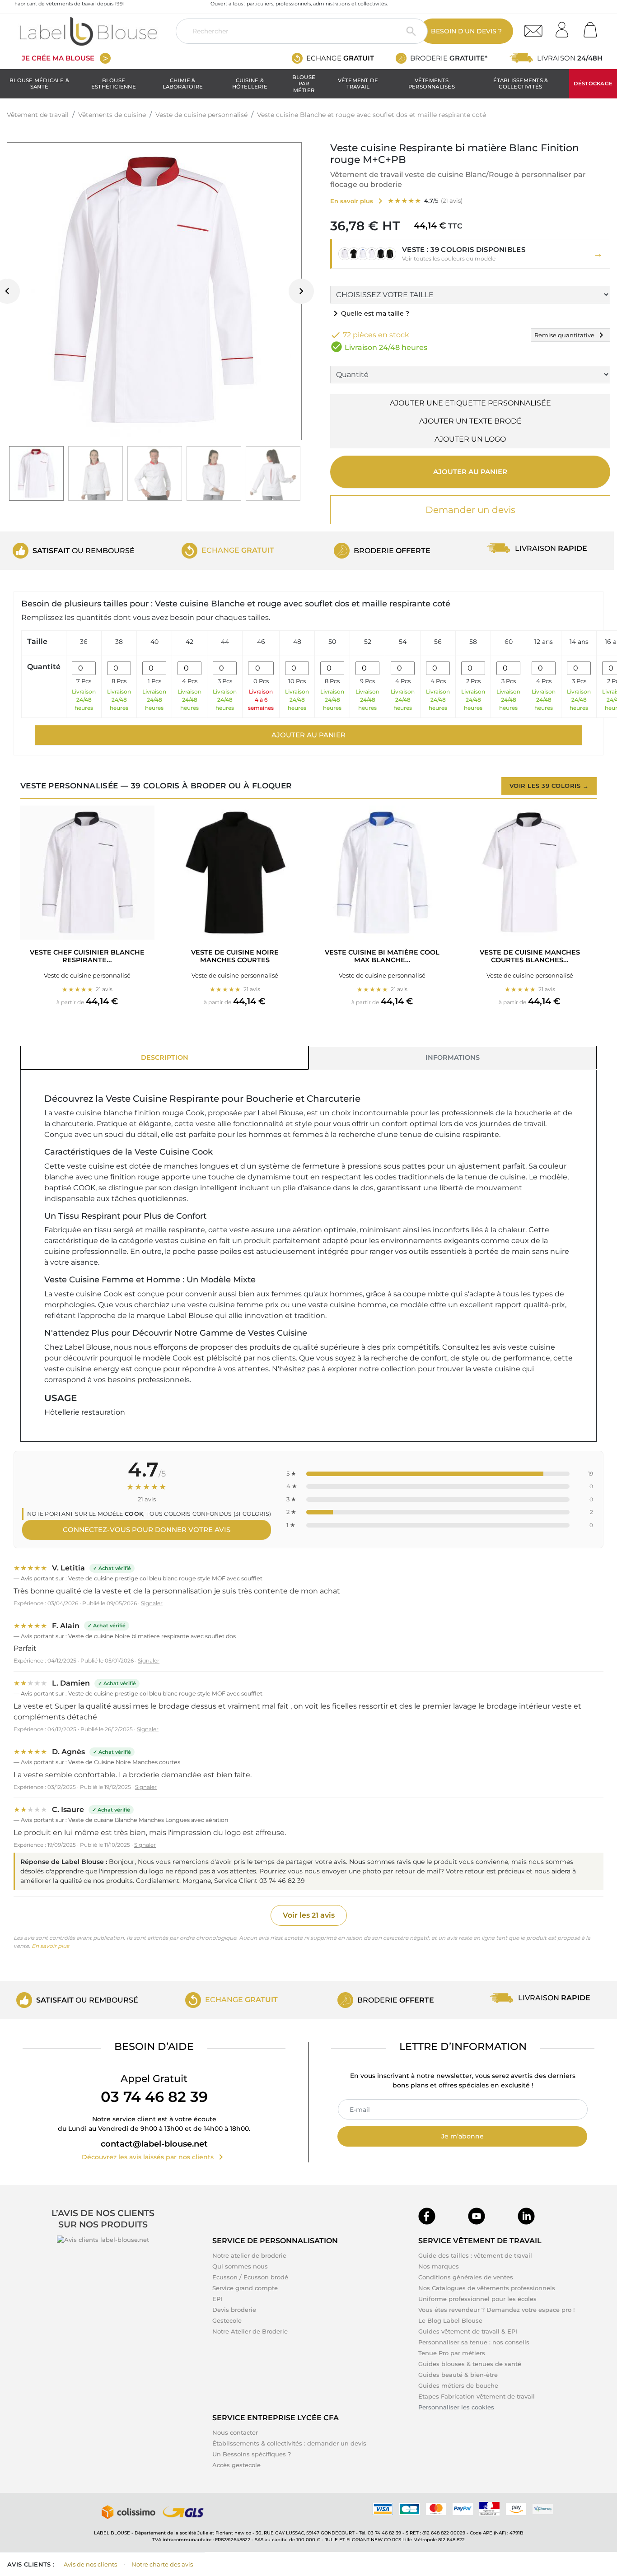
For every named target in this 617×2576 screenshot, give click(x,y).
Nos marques (439, 2266)
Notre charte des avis (162, 2564)
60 (509, 642)
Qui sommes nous (240, 2266)
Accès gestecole (236, 2465)
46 (261, 642)
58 (473, 642)
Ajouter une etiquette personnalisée (470, 403)
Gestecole (227, 2320)
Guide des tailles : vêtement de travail (475, 2255)
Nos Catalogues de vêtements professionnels (487, 2288)
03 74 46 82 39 (154, 2097)
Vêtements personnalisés (432, 84)
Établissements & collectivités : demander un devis (289, 2443)
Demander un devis (470, 510)
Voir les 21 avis (309, 1915)
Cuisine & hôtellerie (250, 84)
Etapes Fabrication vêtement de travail (477, 2396)
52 (368, 642)
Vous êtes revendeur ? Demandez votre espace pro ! (496, 2310)
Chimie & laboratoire (183, 84)
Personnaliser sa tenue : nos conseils (474, 2342)
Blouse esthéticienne (114, 84)
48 (297, 642)
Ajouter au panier (470, 472)
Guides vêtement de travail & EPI (468, 2331)
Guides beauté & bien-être (458, 2375)
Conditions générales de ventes (466, 2277)
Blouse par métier (304, 84)
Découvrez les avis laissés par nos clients (154, 2157)
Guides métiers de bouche (458, 2385)
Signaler (152, 1603)
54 (403, 642)
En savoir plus (50, 1946)
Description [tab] (165, 1057)
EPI (217, 2299)
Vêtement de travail (358, 84)
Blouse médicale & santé (39, 84)
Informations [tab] (453, 1057)
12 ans (544, 642)
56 (438, 642)
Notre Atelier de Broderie (250, 2331)
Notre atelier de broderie (249, 2255)
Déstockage (593, 84)
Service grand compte (245, 2288)
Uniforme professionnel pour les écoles (477, 2299)
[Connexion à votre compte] (565, 27)
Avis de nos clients (90, 2564)
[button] (470, 254)
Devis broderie (234, 2310)
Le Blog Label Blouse (450, 2320)
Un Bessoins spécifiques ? (252, 2454)
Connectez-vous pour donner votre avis (147, 1530)
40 (154, 642)
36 (84, 642)
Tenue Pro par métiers (452, 2353)
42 (189, 642)
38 (119, 642)
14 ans (579, 642)
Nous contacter (235, 2432)
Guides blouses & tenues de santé (470, 2364)
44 (225, 642)
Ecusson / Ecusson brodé (250, 2277)
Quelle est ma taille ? (370, 313)
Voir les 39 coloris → (549, 786)
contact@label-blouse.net (154, 2144)
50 (332, 642)
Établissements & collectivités (521, 84)
